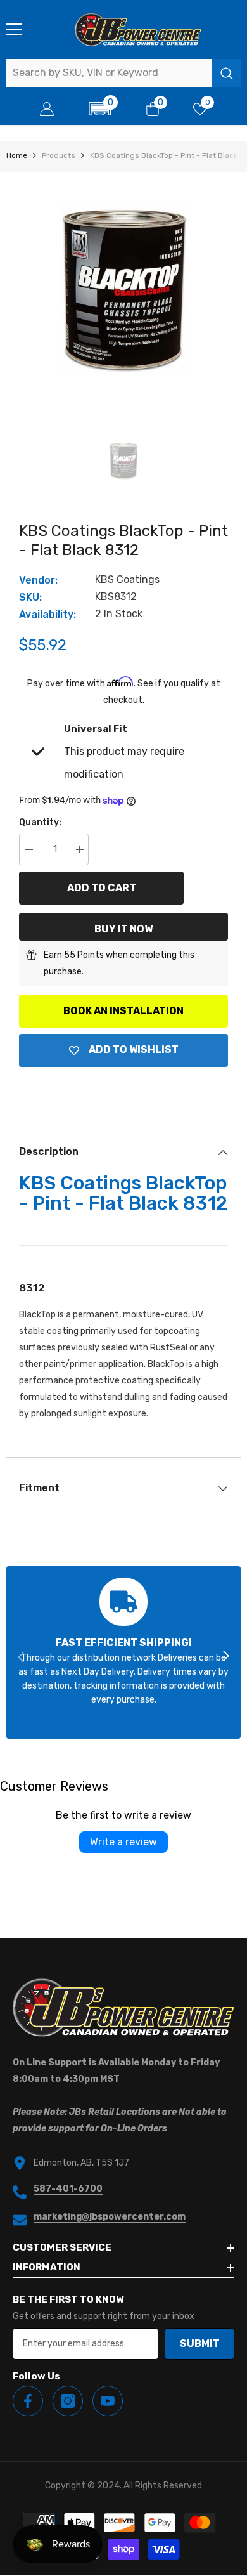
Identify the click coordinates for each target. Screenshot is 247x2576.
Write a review (123, 1842)
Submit (200, 2344)
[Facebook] (28, 2401)
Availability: (47, 614)
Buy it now (123, 929)
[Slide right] (225, 1657)
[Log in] (47, 109)
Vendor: (38, 580)
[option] (123, 289)
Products (59, 155)
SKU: (30, 597)
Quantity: (40, 822)
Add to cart (102, 888)
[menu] (14, 29)
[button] (100, 109)
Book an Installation (123, 1011)
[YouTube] (108, 2401)
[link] (123, 1652)
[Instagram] (68, 2401)
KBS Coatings (127, 579)
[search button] (226, 73)
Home (17, 155)
